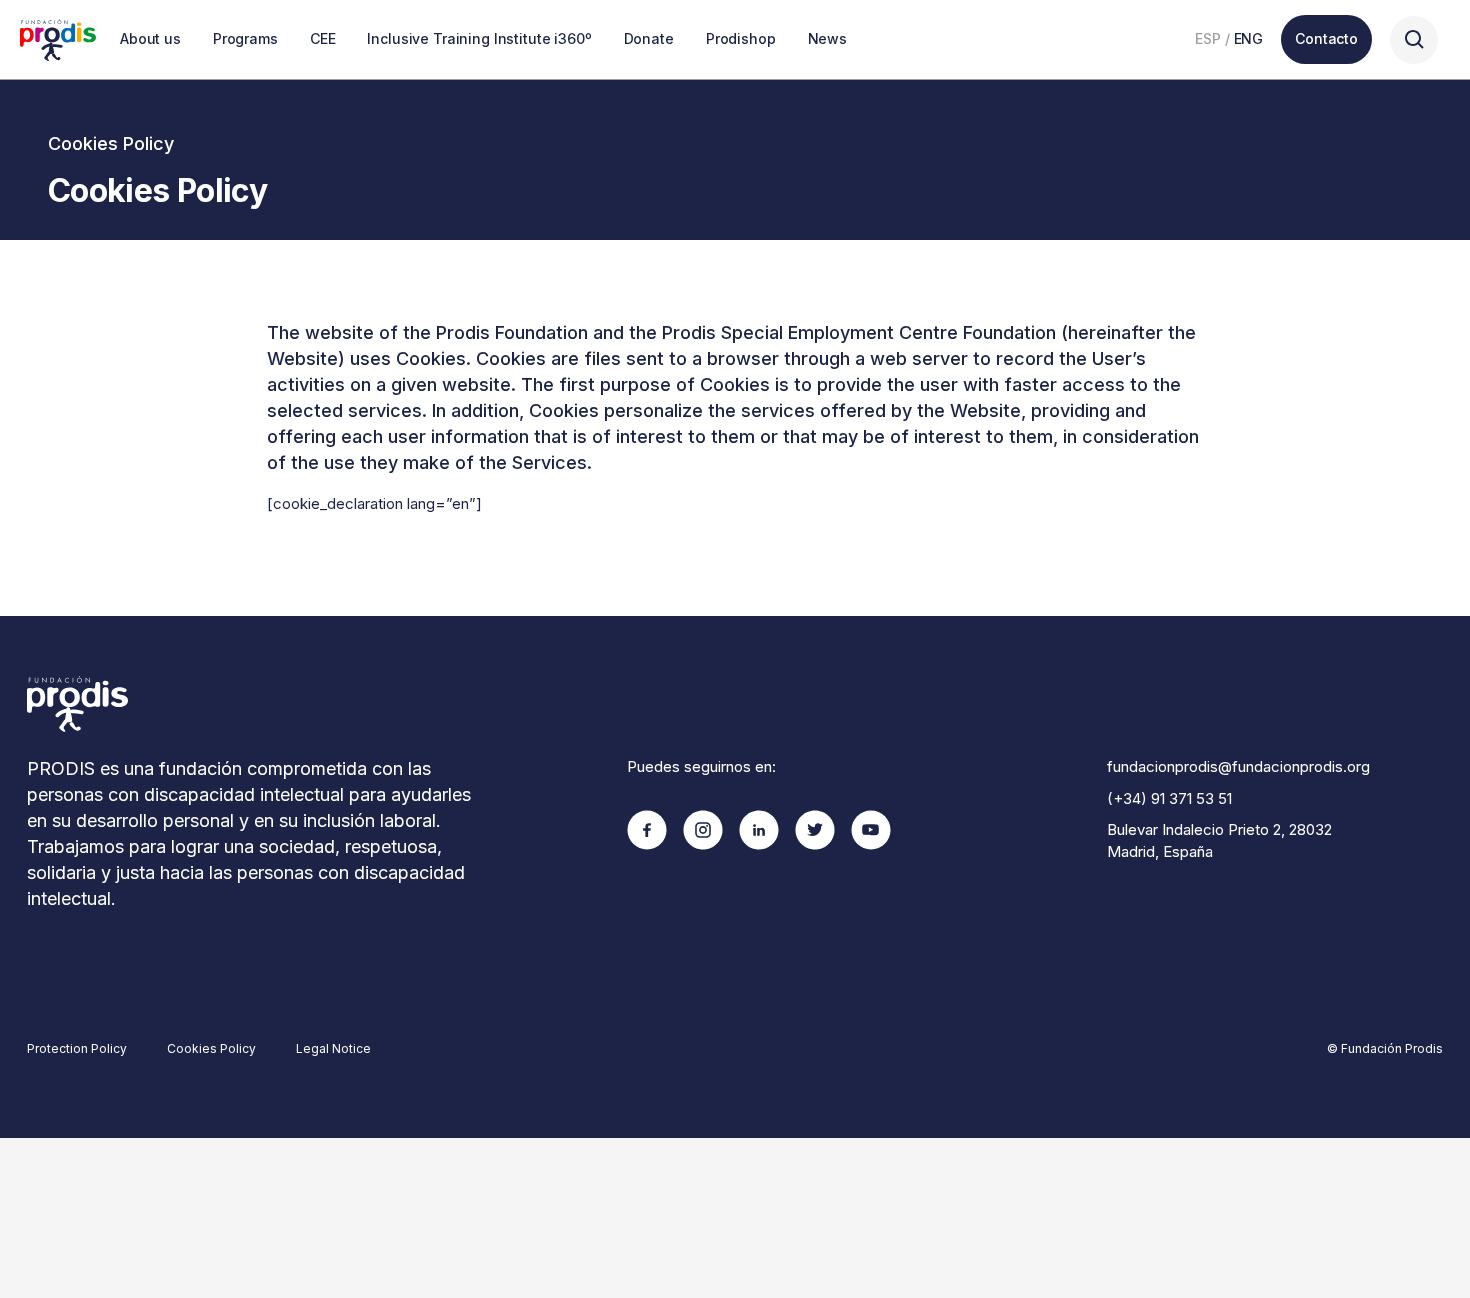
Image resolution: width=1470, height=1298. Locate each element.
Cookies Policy (211, 1048)
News (827, 38)
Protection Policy (77, 1048)
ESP (1208, 38)
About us (150, 38)
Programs (245, 38)
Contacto (1326, 38)
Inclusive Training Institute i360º (479, 38)
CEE (323, 38)
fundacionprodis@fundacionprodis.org (1238, 766)
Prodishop (741, 38)
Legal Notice (333, 1048)
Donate (649, 38)
